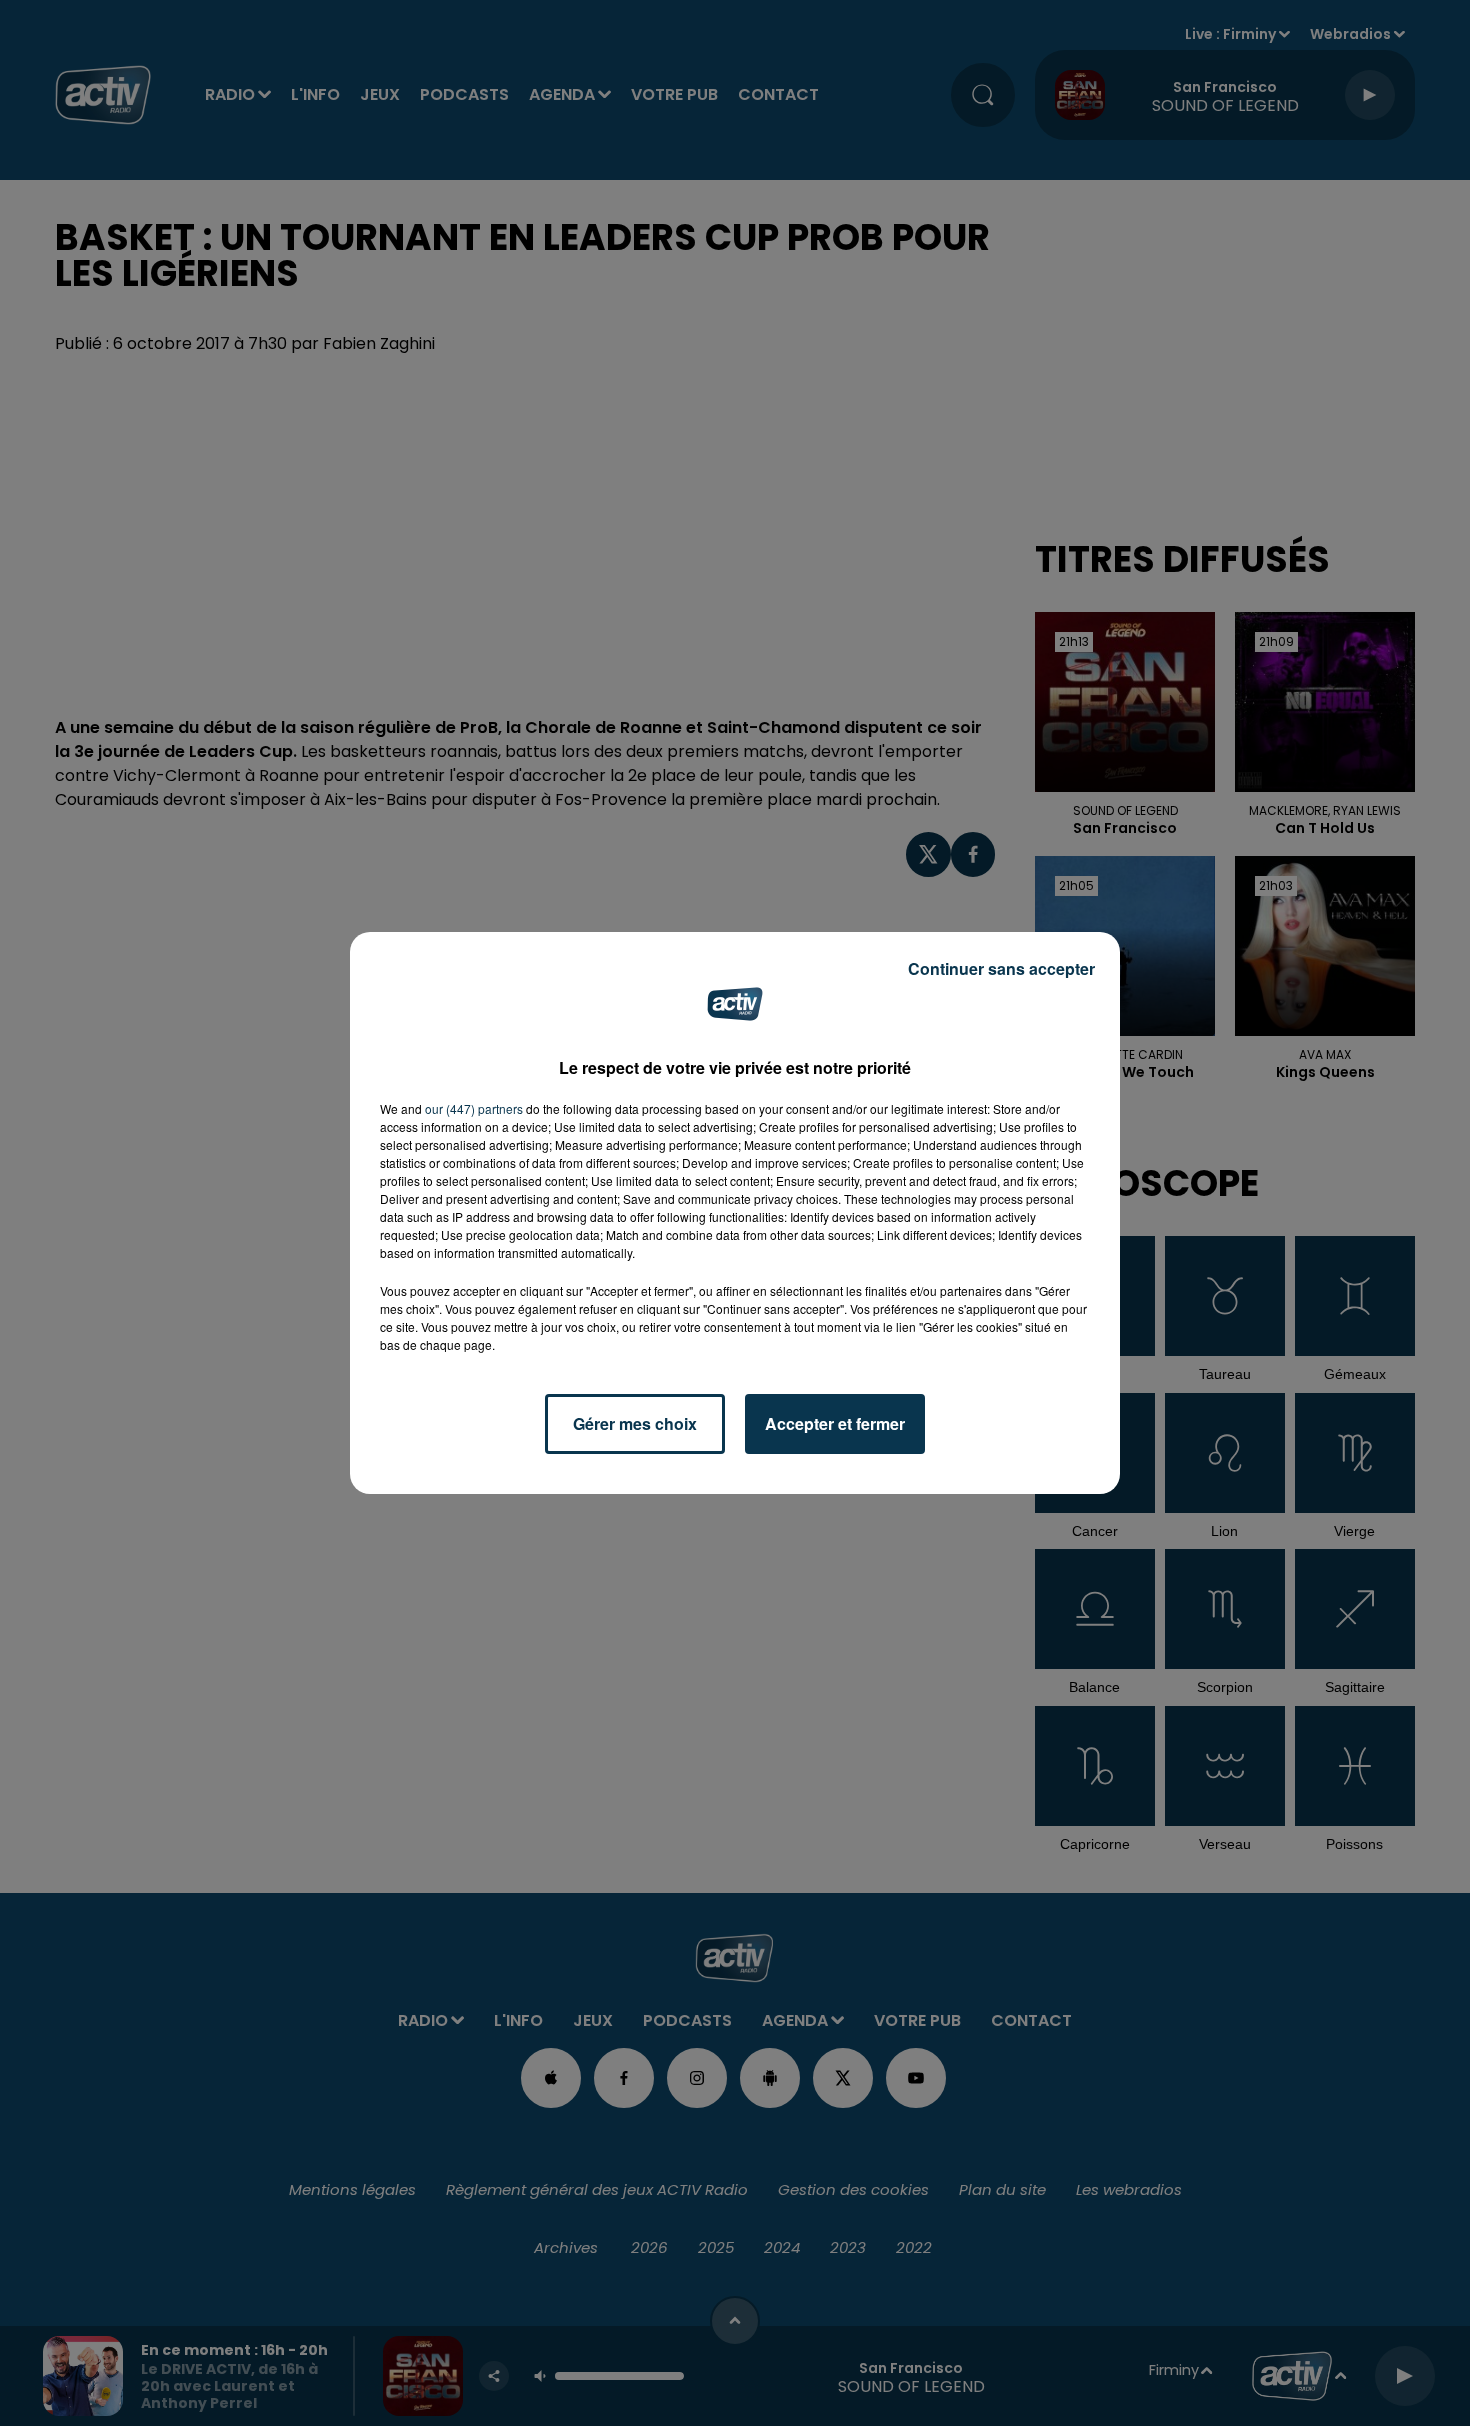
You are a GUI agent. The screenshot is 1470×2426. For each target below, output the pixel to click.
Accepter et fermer (835, 1423)
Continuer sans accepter (1001, 968)
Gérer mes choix (635, 1423)
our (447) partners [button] (474, 1108)
